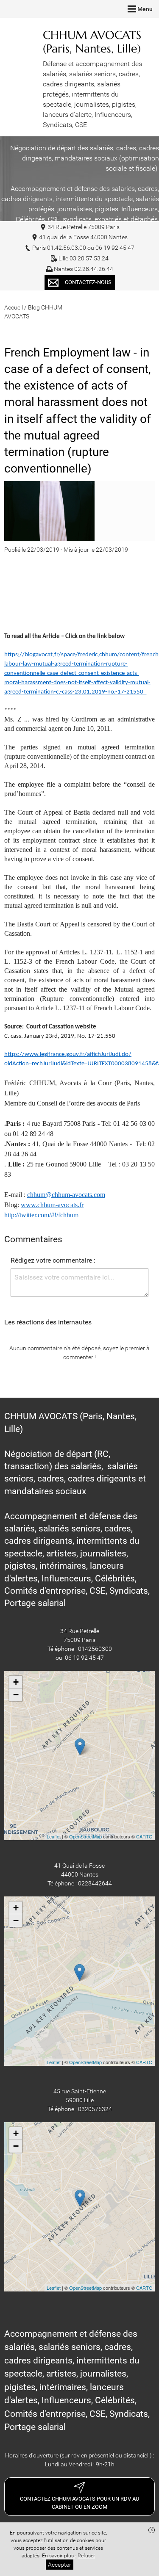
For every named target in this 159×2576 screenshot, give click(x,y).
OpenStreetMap (85, 1836)
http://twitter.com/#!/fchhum (41, 1215)
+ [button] (16, 1682)
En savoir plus (59, 2556)
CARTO (144, 1836)
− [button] (16, 1695)
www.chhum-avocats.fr (52, 1205)
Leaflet (54, 1836)
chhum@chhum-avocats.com (66, 1195)
